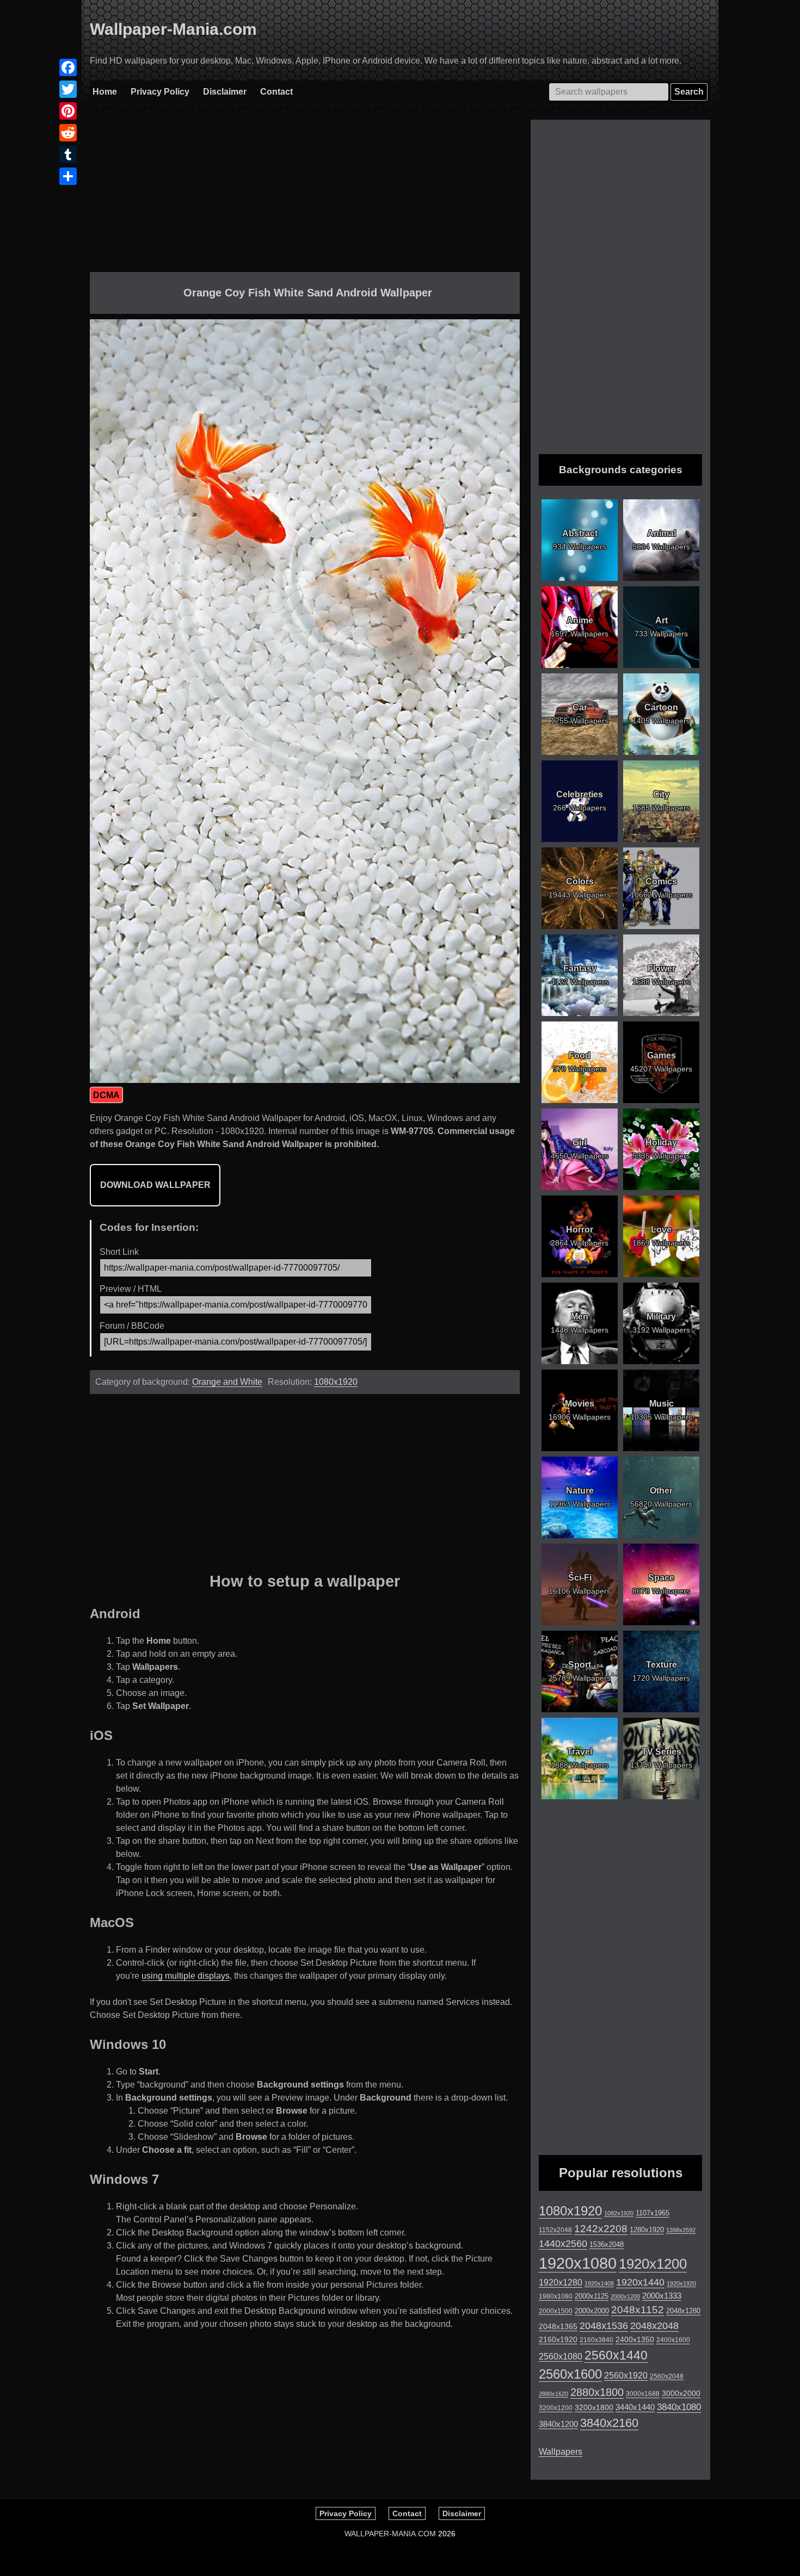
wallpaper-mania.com (390, 2534)
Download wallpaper (155, 1185)
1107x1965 (653, 2213)
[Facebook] (68, 67)
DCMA (106, 1095)
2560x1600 (570, 2374)
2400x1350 (635, 2339)
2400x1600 (673, 2340)
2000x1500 (556, 2311)
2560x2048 (667, 2376)
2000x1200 (625, 2296)
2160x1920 (558, 2339)
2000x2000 (592, 2311)
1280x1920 (647, 2230)
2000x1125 (592, 2296)
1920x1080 (578, 2263)
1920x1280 (561, 2282)
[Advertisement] (305, 196)
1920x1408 (599, 2283)
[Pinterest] (68, 111)
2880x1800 (597, 2392)
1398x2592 (681, 2230)
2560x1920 (626, 2376)
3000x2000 (681, 2393)
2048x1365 (558, 2326)
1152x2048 (555, 2230)
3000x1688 (643, 2394)
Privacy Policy (160, 92)
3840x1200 (558, 2424)
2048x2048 (654, 2326)
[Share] (68, 176)
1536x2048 (607, 2244)
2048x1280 (683, 2311)
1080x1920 (336, 1382)
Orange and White (227, 1382)
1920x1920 (681, 2283)
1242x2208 (601, 2229)
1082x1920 (619, 2213)
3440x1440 (635, 2407)
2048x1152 (638, 2310)
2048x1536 (604, 2326)
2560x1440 (616, 2355)
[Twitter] (68, 89)
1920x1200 (653, 2264)
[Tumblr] (68, 154)
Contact (276, 92)
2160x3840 (596, 2340)
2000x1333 (662, 2296)
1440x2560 (563, 2244)
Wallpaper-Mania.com (173, 29)
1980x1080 (556, 2296)
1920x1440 (640, 2282)
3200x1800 (594, 2407)
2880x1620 (553, 2394)
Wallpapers (561, 2452)
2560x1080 (561, 2357)
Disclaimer (225, 92)
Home (105, 92)
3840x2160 (609, 2423)
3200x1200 (556, 2408)
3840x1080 (679, 2407)
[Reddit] (68, 133)
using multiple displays (186, 1976)
